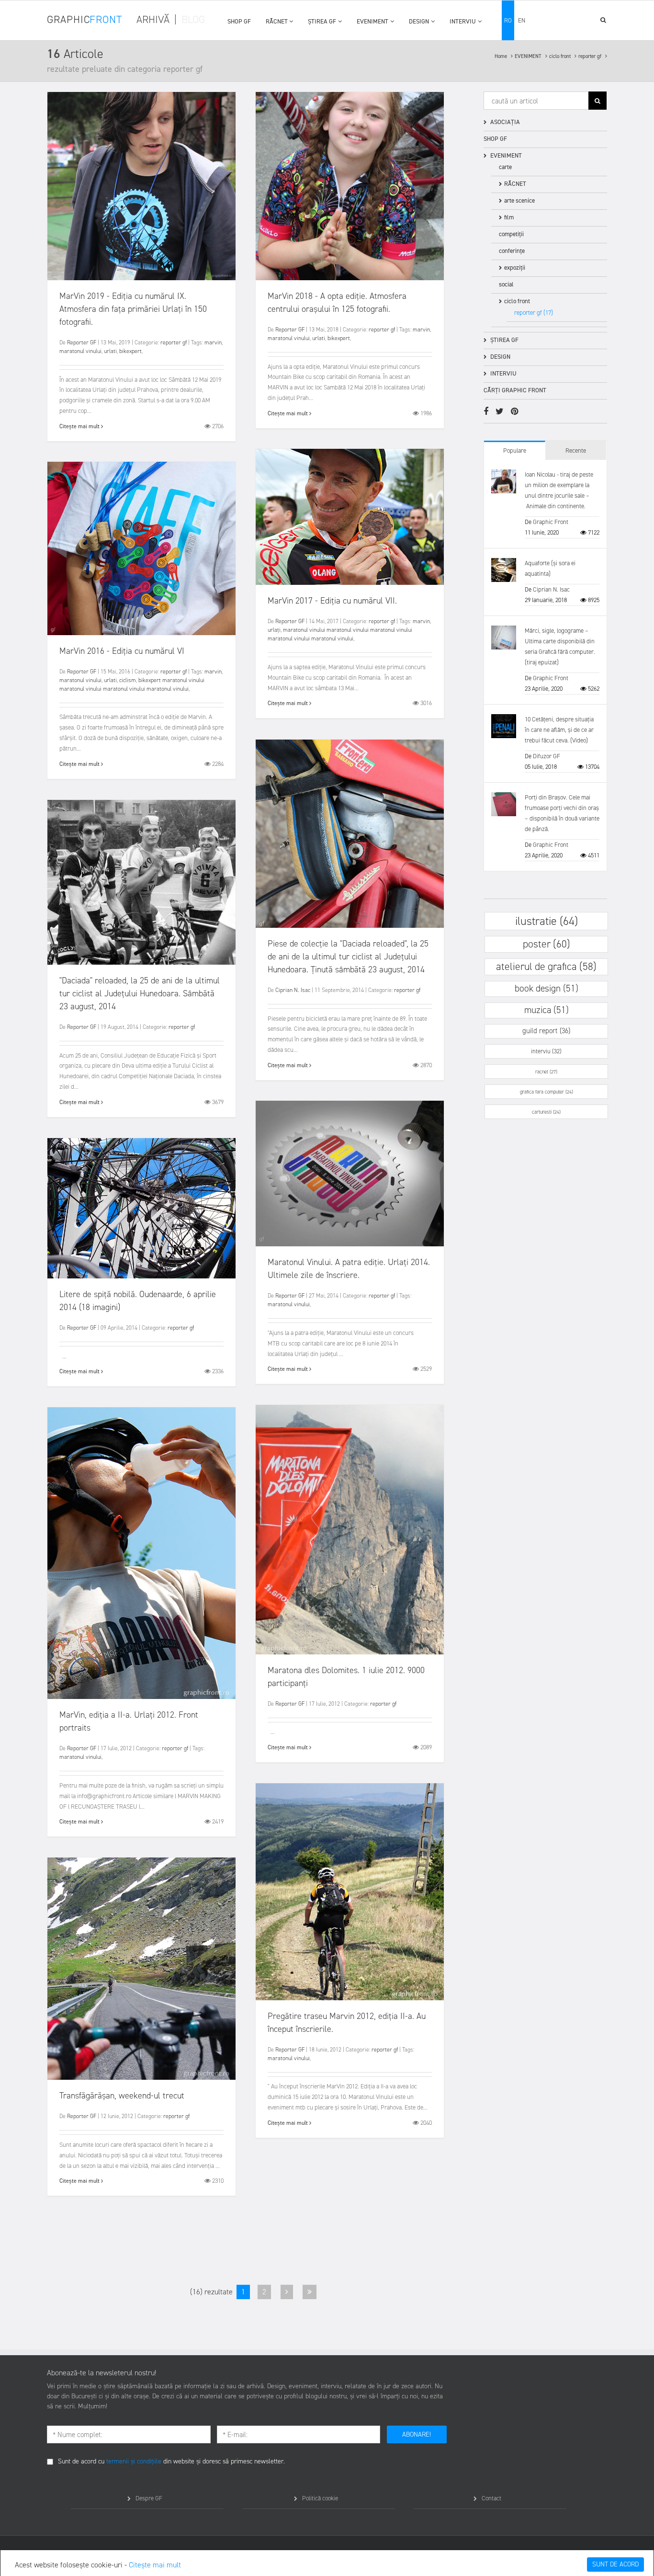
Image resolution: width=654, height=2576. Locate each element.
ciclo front (561, 56)
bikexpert (130, 351)
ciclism (128, 680)
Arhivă (153, 19)
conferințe (512, 251)
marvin (213, 342)
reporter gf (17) (534, 313)
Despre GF (149, 2498)
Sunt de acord (615, 2564)
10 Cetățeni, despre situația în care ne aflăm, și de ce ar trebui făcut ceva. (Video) (559, 730)
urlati (110, 351)
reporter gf (591, 56)
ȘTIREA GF (322, 21)
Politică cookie (320, 2498)
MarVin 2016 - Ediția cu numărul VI (122, 651)
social (506, 284)
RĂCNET (277, 21)
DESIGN (419, 21)
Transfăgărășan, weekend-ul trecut (122, 2096)
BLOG (193, 19)
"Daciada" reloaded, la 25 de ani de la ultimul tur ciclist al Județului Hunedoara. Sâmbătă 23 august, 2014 (140, 993)
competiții (511, 234)
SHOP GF (239, 21)
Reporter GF (82, 342)
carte (505, 167)
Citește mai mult (155, 2565)
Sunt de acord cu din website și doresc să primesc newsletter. (171, 2461)
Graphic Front (551, 522)
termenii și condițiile (134, 2461)
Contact (491, 2498)
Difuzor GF (547, 756)
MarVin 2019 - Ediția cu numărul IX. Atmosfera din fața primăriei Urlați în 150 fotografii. (133, 309)
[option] (141, 186)
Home (502, 56)
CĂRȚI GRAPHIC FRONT (515, 390)
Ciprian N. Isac (293, 990)
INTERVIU (463, 21)
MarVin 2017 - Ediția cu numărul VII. (332, 601)
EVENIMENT (372, 21)
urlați (274, 630)
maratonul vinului (80, 351)
